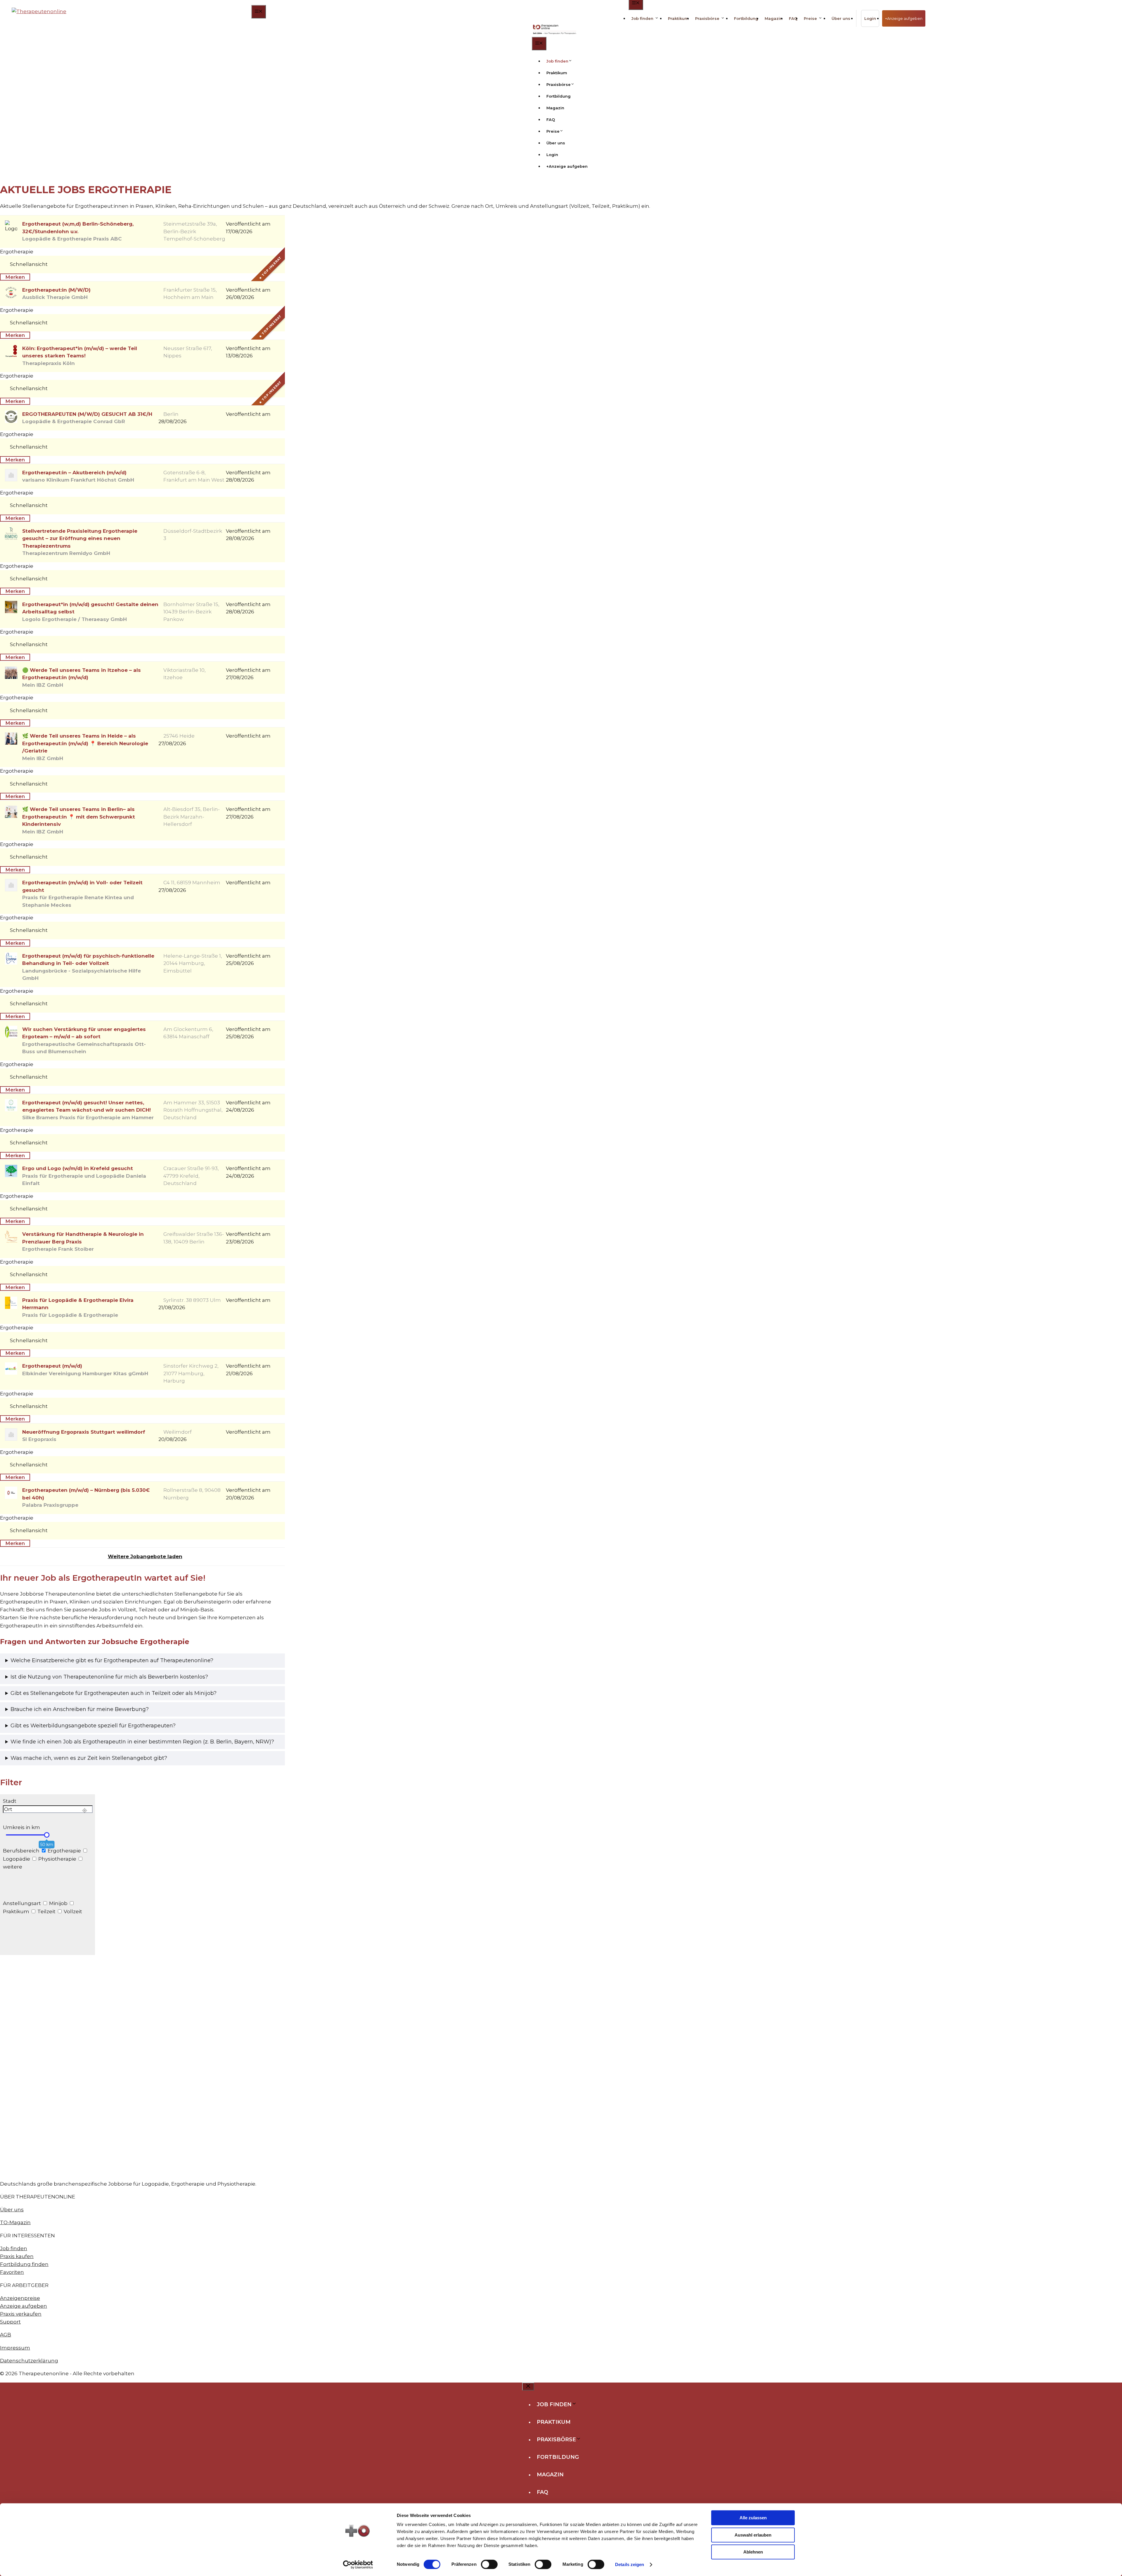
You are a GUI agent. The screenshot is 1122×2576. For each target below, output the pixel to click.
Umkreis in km (21, 1827)
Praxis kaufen (17, 2256)
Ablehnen (753, 2552)
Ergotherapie (64, 1851)
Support (10, 2322)
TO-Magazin (15, 2222)
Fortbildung (746, 18)
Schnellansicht (29, 264)
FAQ (793, 18)
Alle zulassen (753, 2518)
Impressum (15, 2348)
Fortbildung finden (24, 2264)
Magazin (774, 18)
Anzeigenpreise (20, 2298)
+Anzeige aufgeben (904, 18)
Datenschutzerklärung (29, 2361)
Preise (810, 18)
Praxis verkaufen (21, 2314)
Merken (15, 277)
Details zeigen (630, 2564)
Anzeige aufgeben (24, 2306)
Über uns (841, 18)
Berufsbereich (21, 1851)
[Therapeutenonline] (555, 30)
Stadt (10, 1801)
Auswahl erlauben (753, 2535)
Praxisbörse (707, 18)
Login (870, 18)
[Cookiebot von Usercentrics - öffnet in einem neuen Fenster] (358, 2565)
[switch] (489, 2564)
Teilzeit (46, 1911)
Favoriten (12, 2272)
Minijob (58, 1903)
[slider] (47, 1835)
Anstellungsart (22, 1903)
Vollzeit (72, 1911)
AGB (6, 2335)
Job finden (642, 18)
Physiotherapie (57, 1859)
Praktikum (678, 18)
